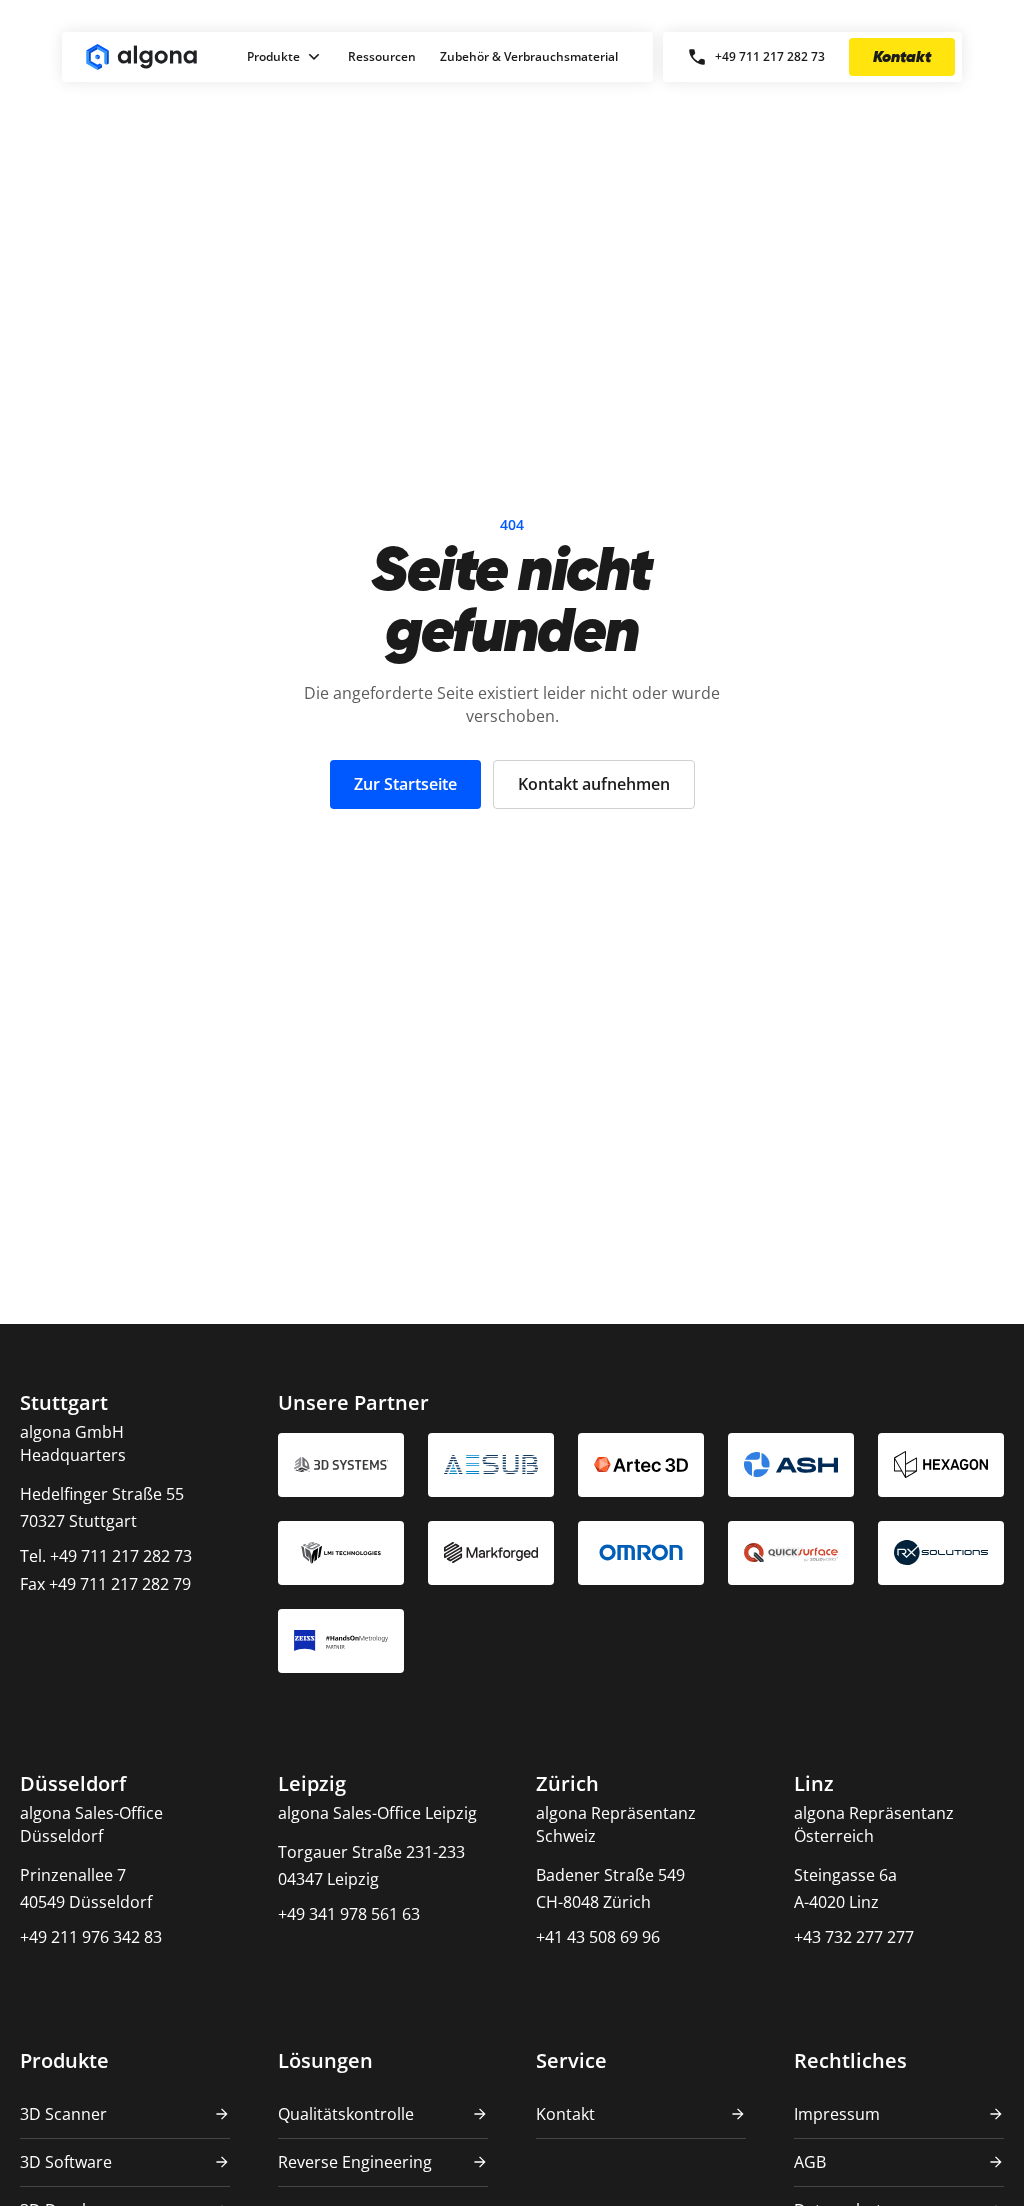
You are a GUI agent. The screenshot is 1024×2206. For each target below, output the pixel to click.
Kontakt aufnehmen (594, 784)
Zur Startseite (405, 784)
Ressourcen (382, 56)
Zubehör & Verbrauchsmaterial (529, 56)
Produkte (273, 56)
